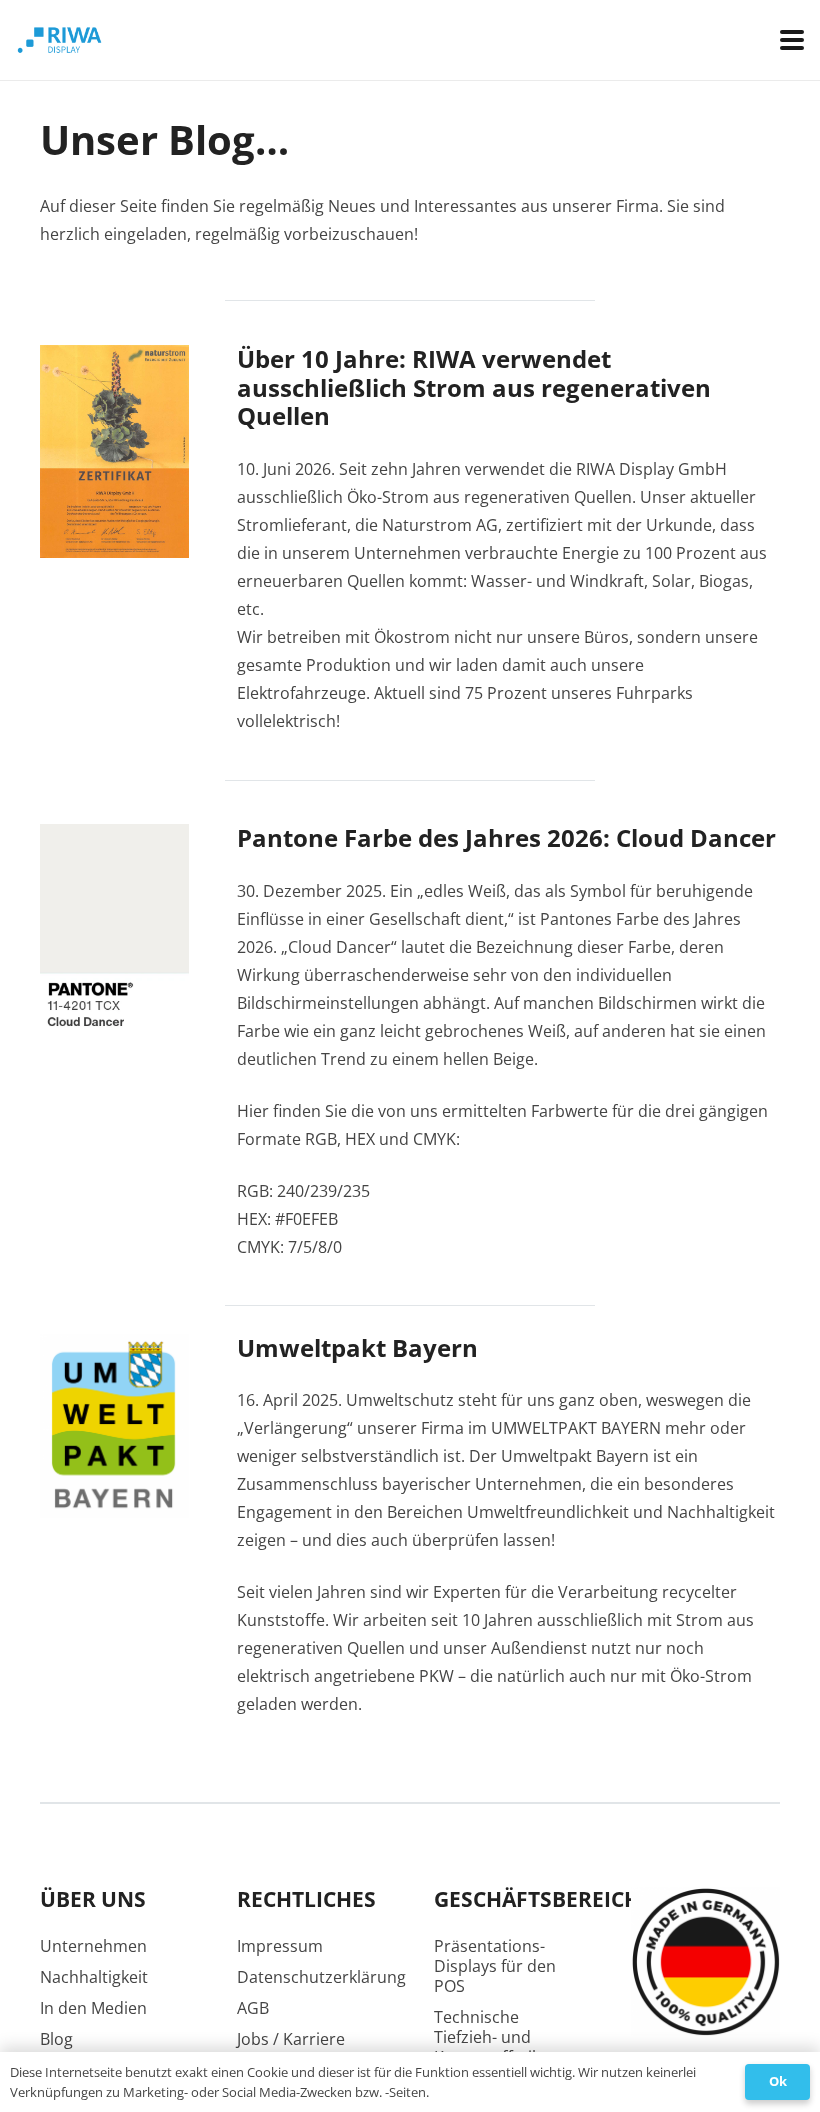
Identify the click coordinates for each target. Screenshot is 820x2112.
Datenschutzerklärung (321, 1977)
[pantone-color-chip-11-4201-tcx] (114, 936)
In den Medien (93, 2008)
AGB (253, 2008)
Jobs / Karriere (291, 2039)
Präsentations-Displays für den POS (495, 1966)
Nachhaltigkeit (94, 1977)
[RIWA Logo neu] (279, 40)
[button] (792, 40)
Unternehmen (93, 1946)
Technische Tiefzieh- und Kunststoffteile (489, 2037)
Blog (56, 2039)
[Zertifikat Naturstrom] (114, 452)
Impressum (280, 1946)
